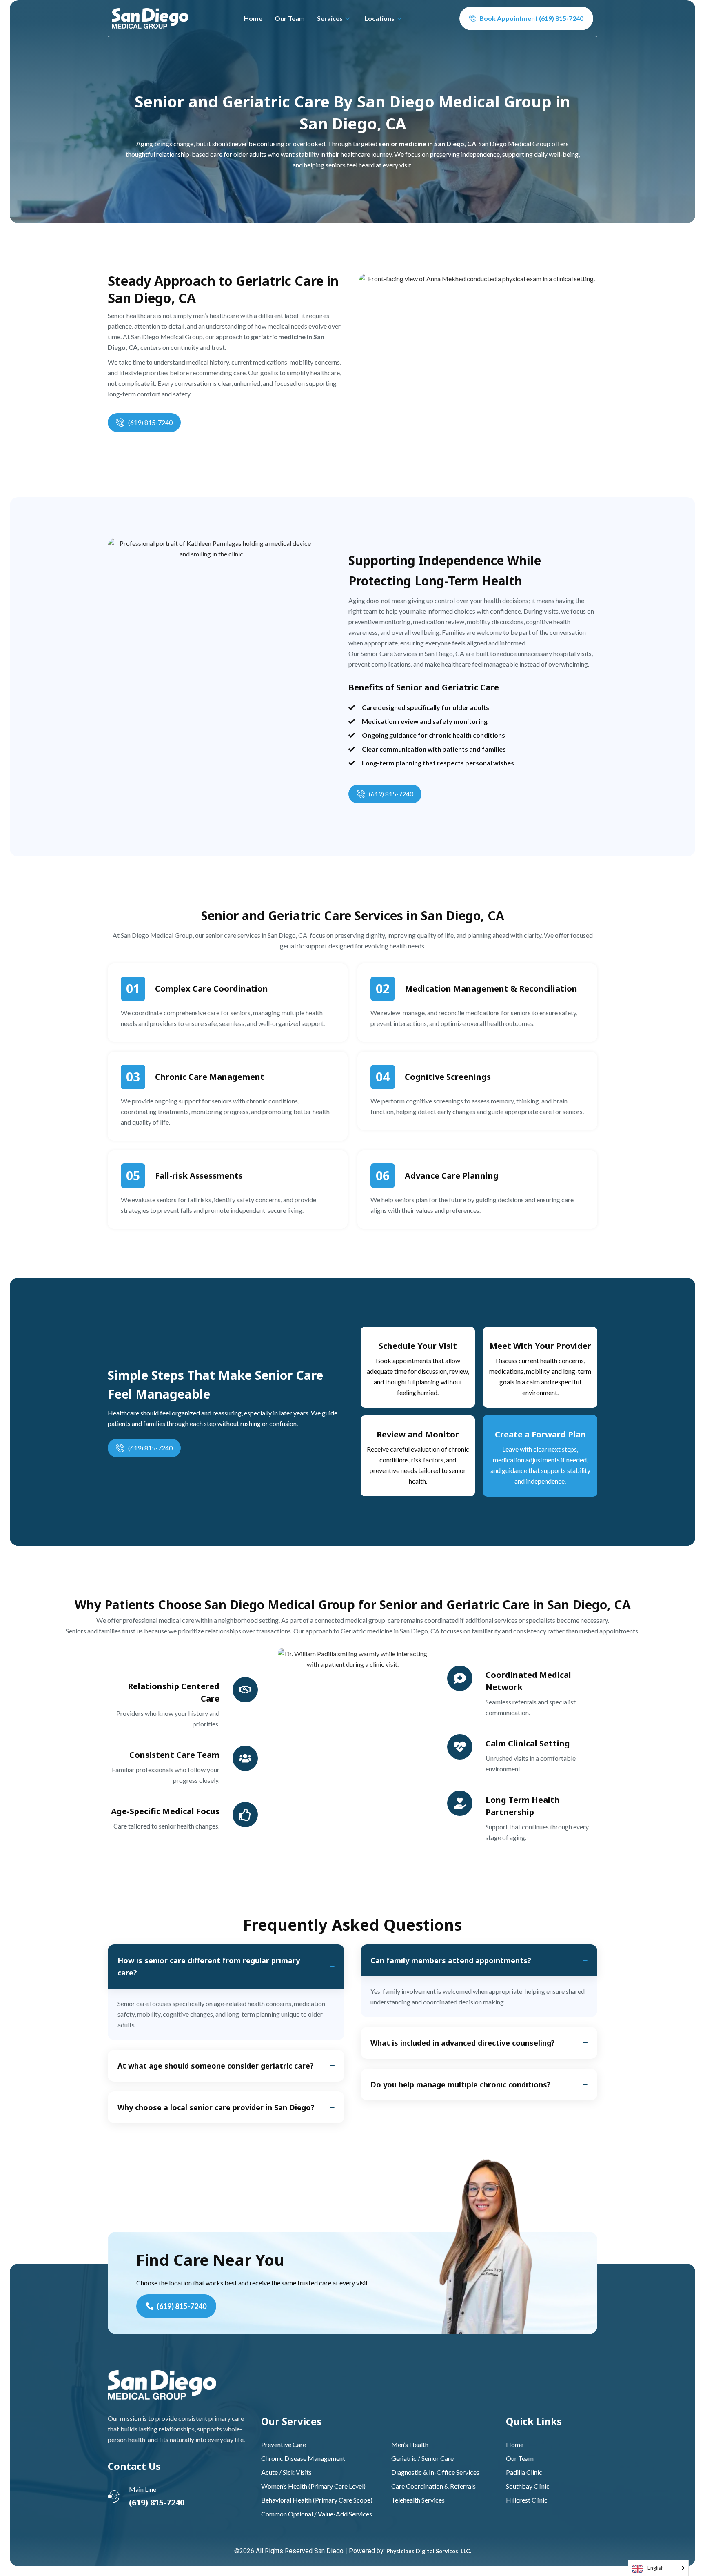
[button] (226, 1966)
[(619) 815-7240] (120, 423)
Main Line (143, 2489)
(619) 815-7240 (150, 422)
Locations (379, 18)
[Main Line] (114, 2496)
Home (253, 18)
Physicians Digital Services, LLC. (429, 2551)
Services (330, 18)
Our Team (290, 18)
